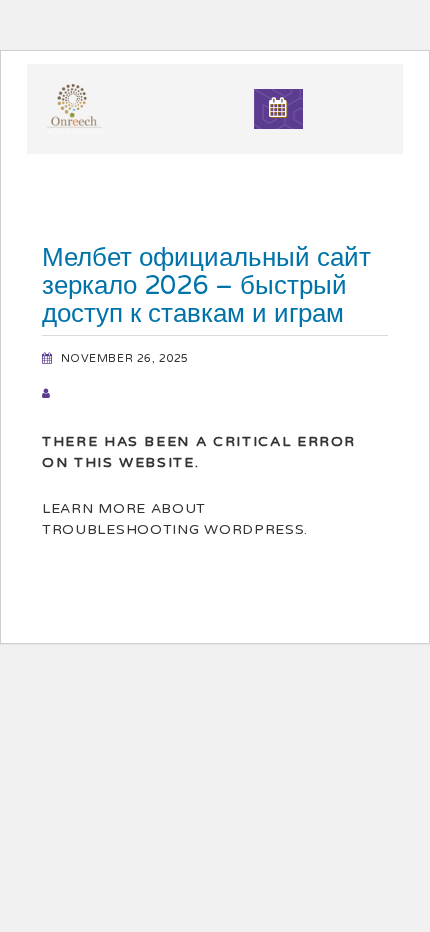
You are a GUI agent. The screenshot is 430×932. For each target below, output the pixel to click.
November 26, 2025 (125, 358)
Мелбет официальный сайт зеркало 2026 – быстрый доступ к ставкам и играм (206, 285)
